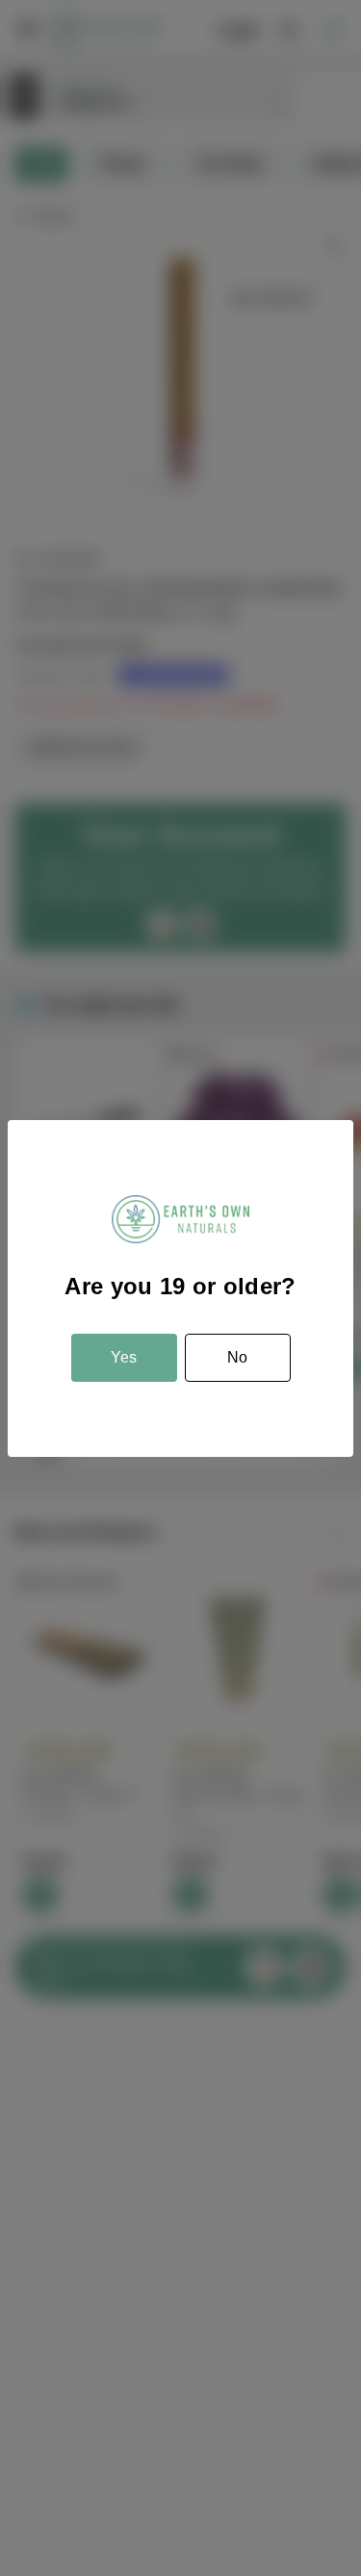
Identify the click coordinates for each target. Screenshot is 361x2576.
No (237, 1357)
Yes (124, 1357)
